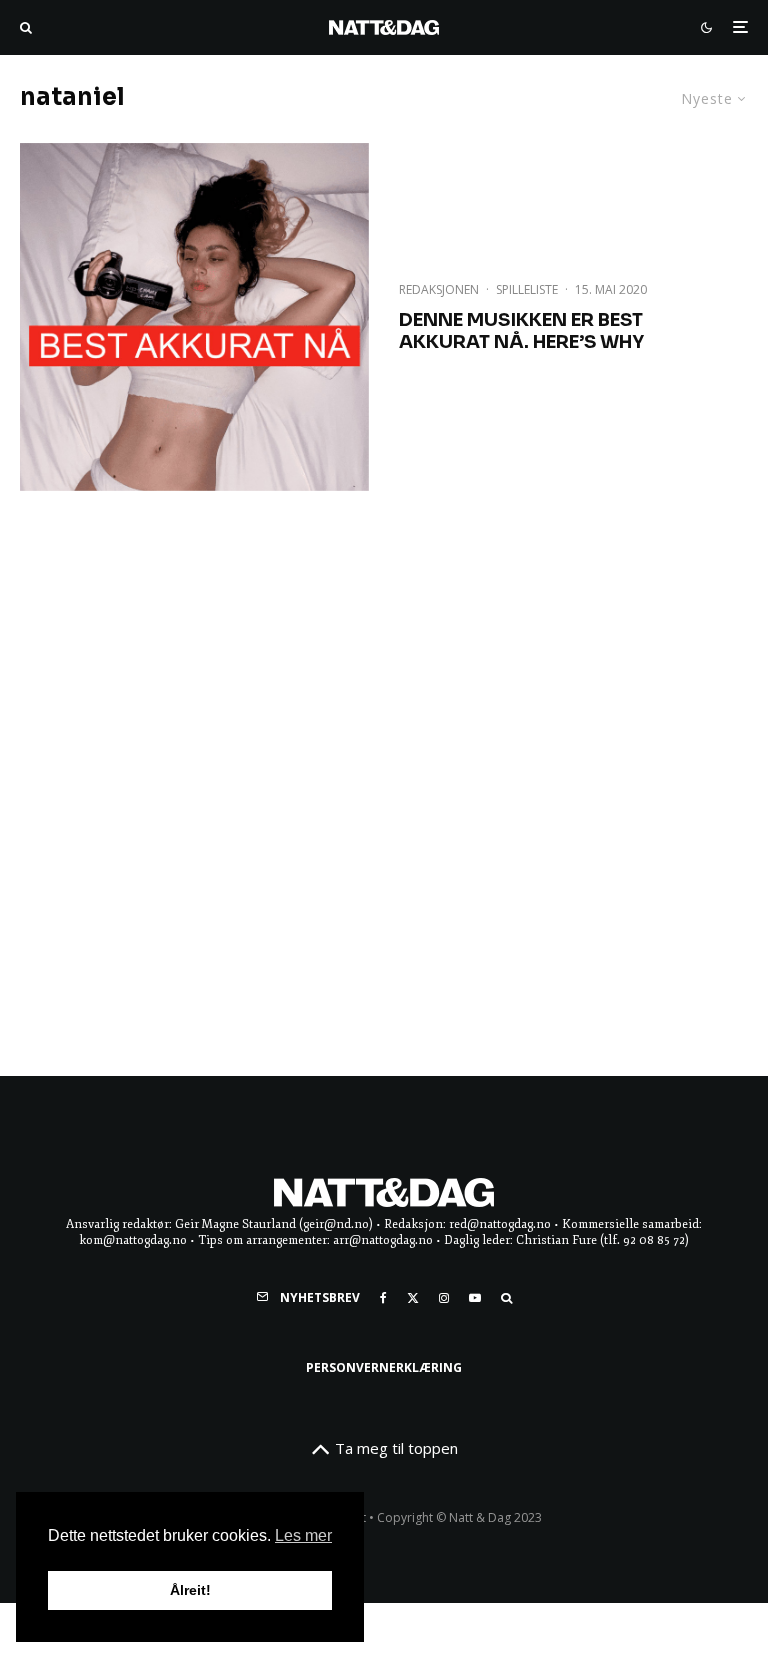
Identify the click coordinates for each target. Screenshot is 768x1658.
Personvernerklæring (384, 1367)
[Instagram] (444, 1298)
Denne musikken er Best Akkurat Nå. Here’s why (521, 331)
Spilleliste (527, 289)
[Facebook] (383, 1298)
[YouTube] (475, 1298)
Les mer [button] (303, 1535)
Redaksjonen (439, 289)
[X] (413, 1298)
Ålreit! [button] (190, 1590)
